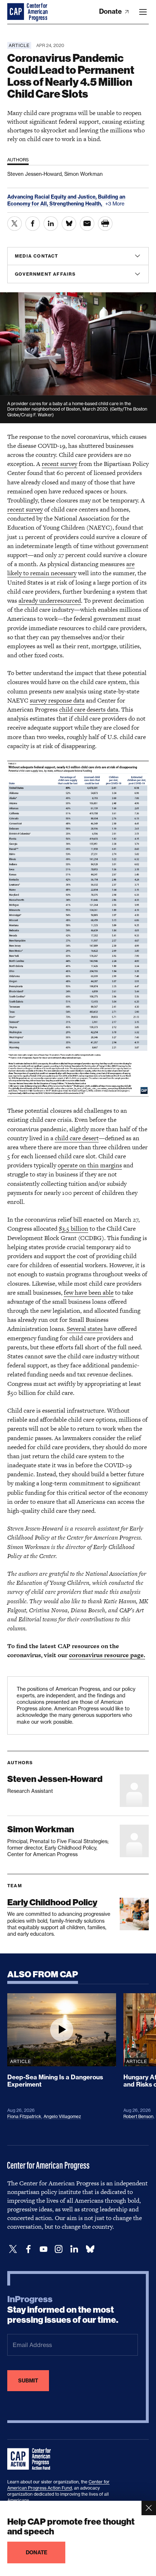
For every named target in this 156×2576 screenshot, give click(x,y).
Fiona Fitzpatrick (24, 2116)
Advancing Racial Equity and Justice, (53, 197)
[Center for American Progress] (16, 12)
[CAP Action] (31, 2459)
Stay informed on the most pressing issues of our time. (63, 2310)
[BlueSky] (90, 2249)
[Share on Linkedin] (51, 224)
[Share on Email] (87, 224)
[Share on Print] (105, 224)
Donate (111, 11)
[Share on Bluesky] (69, 224)
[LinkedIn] (74, 2249)
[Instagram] (59, 2249)
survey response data (57, 700)
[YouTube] (44, 2249)
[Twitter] (13, 2249)
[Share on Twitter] (15, 224)
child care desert (77, 1138)
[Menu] (143, 12)
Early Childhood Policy (52, 1902)
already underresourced (50, 600)
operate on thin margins (90, 1165)
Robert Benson (138, 2116)
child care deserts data (89, 709)
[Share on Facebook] (33, 224)
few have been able (89, 1293)
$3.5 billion (73, 1228)
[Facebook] (28, 2249)
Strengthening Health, (76, 204)
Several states (85, 1329)
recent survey (59, 464)
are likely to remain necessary (71, 568)
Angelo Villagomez (62, 2116)
